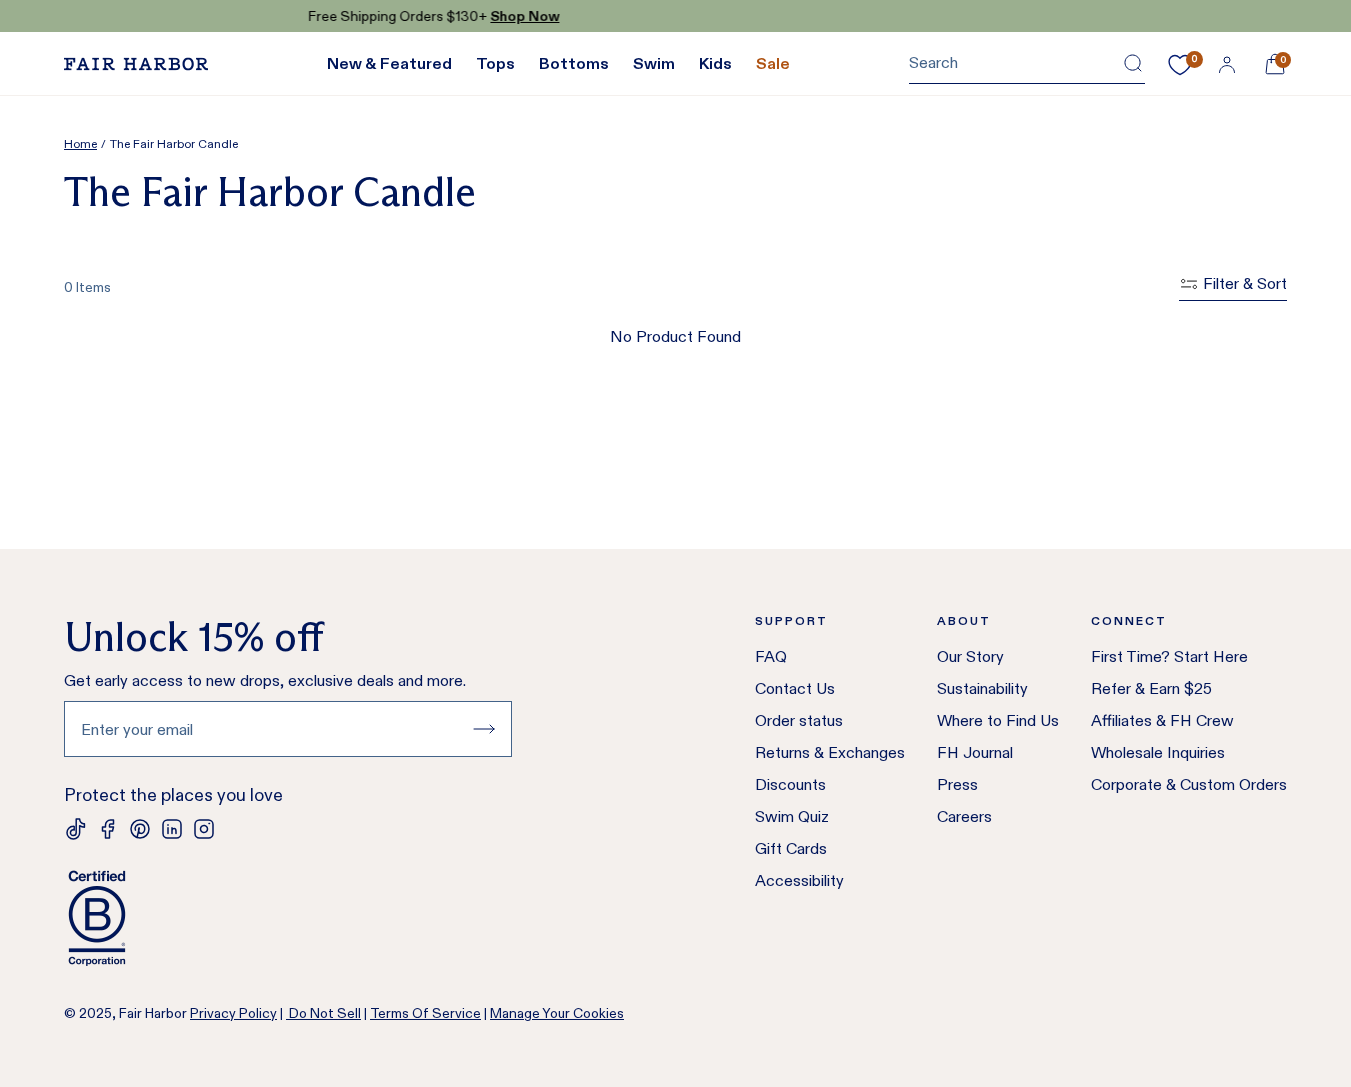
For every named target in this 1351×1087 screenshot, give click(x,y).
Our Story (970, 656)
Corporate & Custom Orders (1189, 784)
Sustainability (982, 688)
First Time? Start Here (1169, 656)
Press (957, 784)
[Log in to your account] (1227, 64)
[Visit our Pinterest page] (140, 829)
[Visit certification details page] (288, 918)
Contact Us (795, 688)
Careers (964, 816)
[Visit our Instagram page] (204, 829)
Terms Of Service (425, 1013)
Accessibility (799, 880)
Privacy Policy (233, 1013)
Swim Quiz (792, 816)
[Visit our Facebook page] (108, 829)
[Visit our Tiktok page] (76, 829)
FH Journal (975, 752)
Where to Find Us (998, 720)
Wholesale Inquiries (1158, 752)
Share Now (790, 16)
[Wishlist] (1180, 65)
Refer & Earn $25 (1151, 688)
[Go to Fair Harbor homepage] (136, 64)
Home (80, 143)
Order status (799, 720)
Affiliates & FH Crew (1162, 720)
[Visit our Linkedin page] (172, 829)
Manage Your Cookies (557, 1013)
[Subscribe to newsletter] (484, 729)
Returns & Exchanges (830, 752)
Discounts (790, 784)
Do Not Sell (323, 1013)
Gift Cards (791, 848)
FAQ (771, 656)
